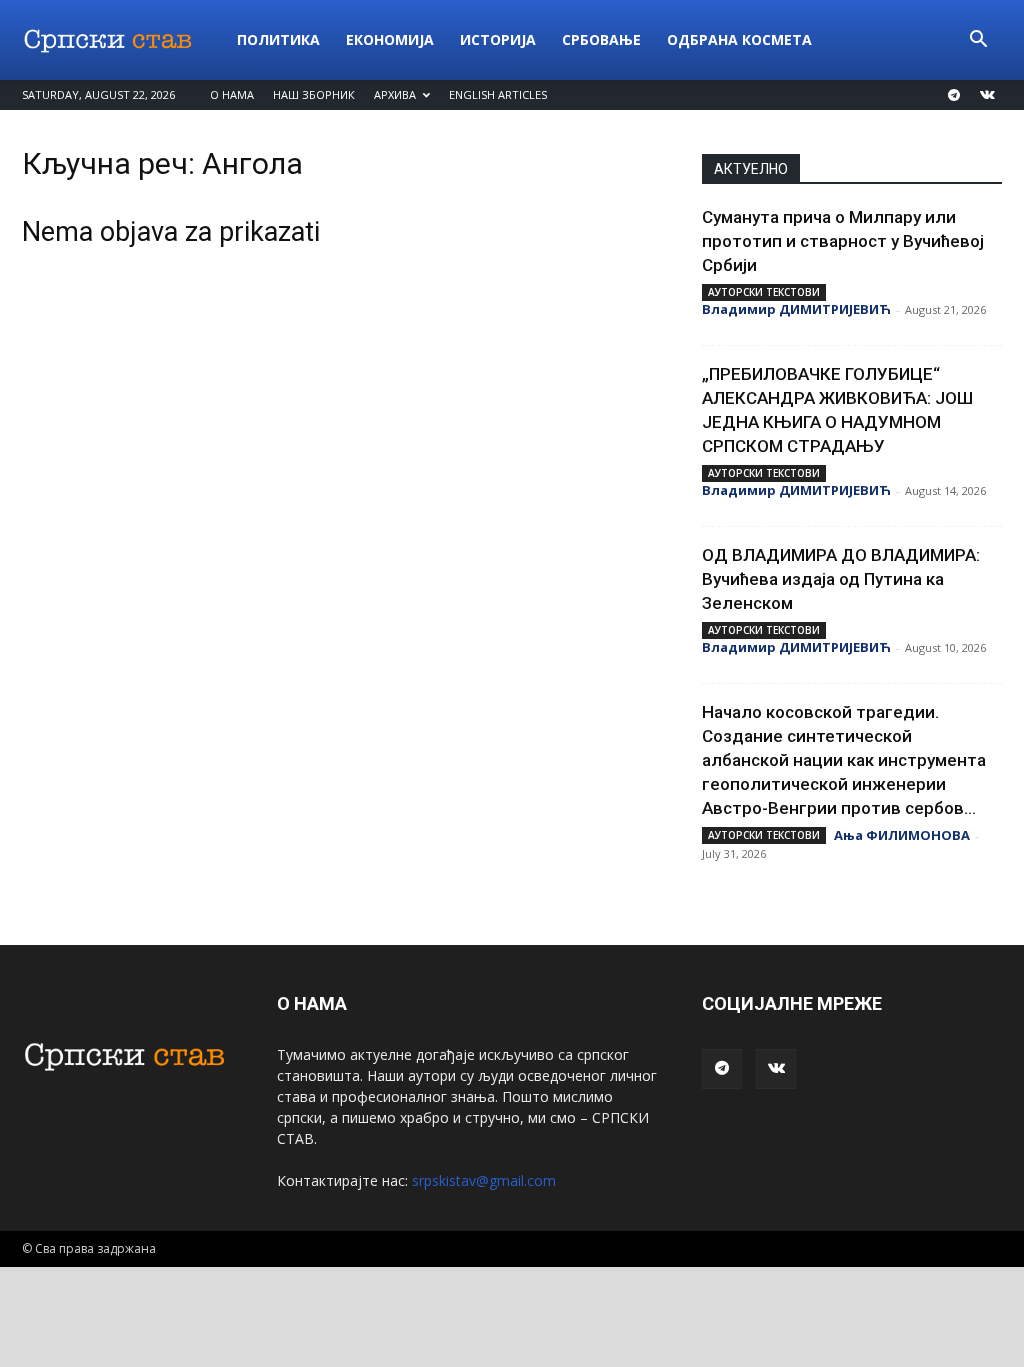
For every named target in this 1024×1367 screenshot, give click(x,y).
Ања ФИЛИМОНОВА (902, 835)
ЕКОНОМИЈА (390, 39)
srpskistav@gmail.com (484, 1180)
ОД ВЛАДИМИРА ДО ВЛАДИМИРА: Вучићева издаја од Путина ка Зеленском (841, 579)
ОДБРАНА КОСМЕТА (739, 39)
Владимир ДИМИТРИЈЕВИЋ (796, 309)
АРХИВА (395, 94)
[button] (978, 41)
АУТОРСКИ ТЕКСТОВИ (764, 292)
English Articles (498, 94)
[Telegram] (954, 95)
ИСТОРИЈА (498, 39)
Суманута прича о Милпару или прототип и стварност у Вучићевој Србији (843, 241)
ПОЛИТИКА (278, 39)
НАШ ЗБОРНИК (314, 94)
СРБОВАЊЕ (601, 39)
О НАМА (232, 94)
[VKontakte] (987, 95)
